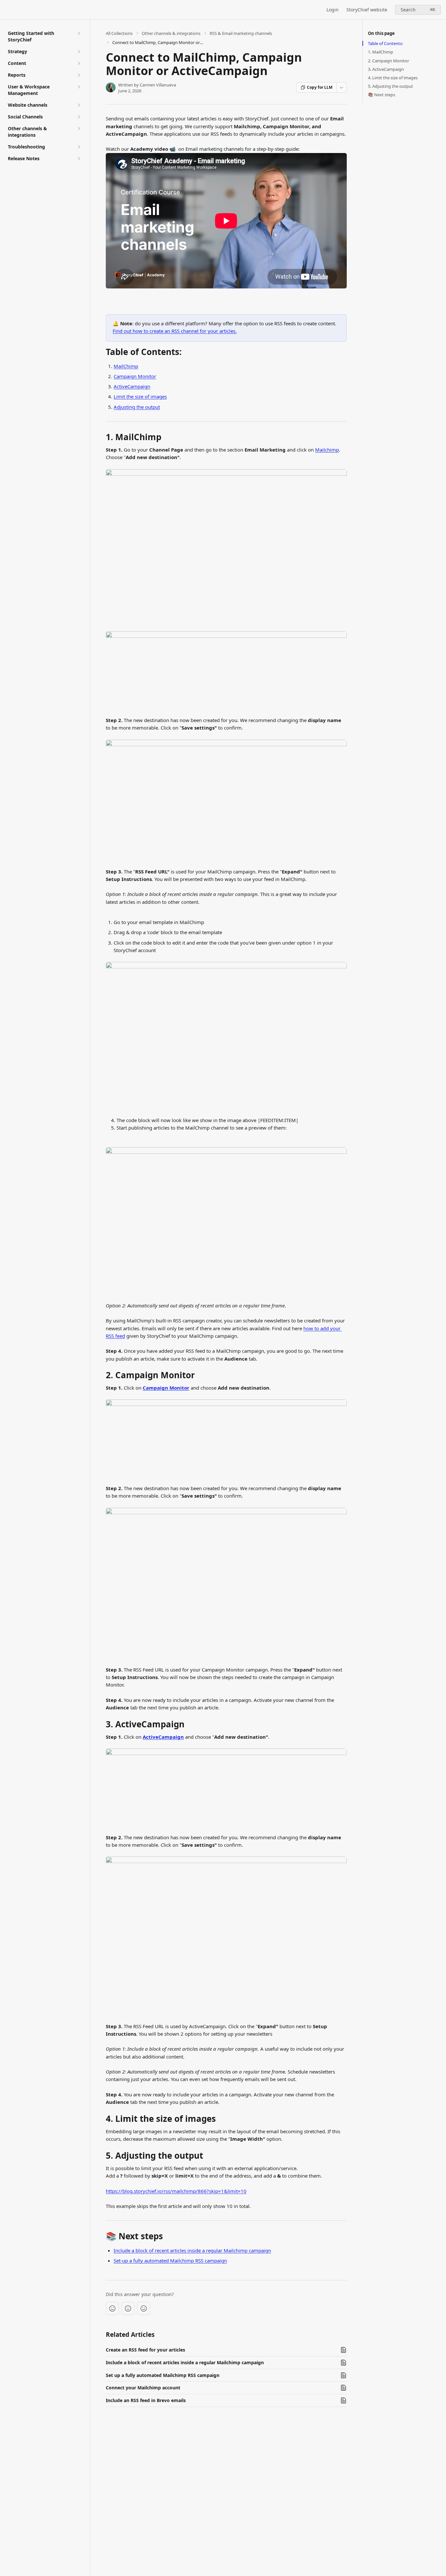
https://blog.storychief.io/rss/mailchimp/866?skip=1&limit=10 (176, 2191)
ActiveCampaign (132, 386)
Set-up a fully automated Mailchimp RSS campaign (170, 2260)
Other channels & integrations (171, 33)
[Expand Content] (79, 63)
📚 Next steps (382, 95)
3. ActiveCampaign (386, 69)
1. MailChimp (381, 52)
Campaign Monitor (135, 376)
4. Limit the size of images (393, 78)
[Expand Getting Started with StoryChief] (79, 33)
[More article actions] (342, 87)
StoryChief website (367, 10)
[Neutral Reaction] (128, 2308)
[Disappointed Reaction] (112, 2308)
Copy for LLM (320, 87)
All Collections (119, 33)
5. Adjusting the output (390, 86)
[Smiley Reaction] (144, 2308)
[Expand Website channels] (79, 105)
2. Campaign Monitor (389, 61)
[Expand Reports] (79, 75)
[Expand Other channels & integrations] (79, 129)
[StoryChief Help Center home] (7, 10)
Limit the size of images (140, 396)
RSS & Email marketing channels (241, 33)
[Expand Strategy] (79, 52)
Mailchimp (327, 450)
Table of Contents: (385, 43)
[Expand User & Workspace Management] (79, 87)
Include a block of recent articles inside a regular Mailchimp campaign (192, 2250)
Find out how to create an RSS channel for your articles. (175, 331)
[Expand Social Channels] (79, 117)
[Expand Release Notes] (79, 159)
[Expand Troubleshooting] (79, 147)
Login (333, 10)
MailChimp (126, 366)
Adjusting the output (137, 407)
